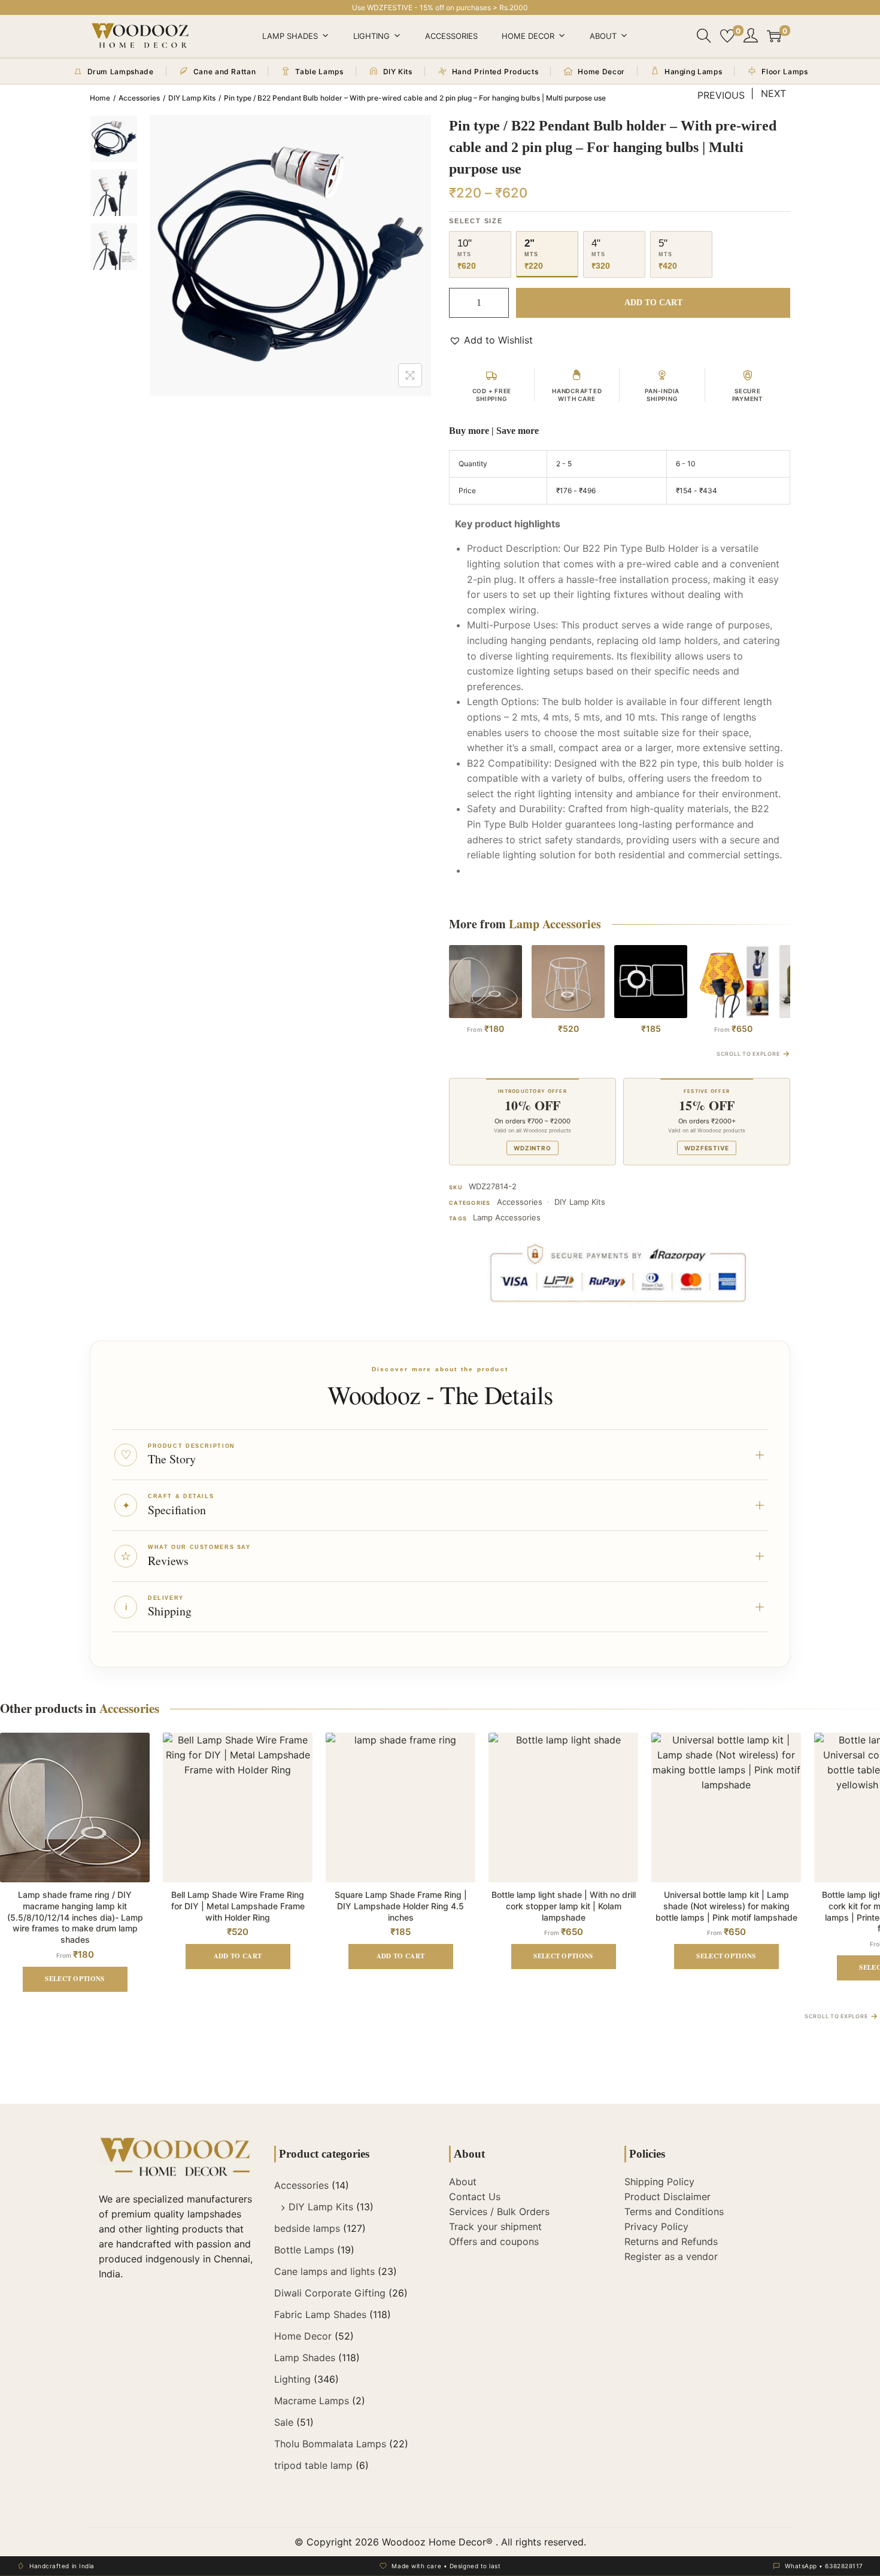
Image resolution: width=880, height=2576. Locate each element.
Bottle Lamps (304, 2250)
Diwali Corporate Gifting (330, 2293)
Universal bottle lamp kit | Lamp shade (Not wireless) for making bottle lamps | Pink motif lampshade (726, 1906)
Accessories (451, 36)
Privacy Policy (656, 2226)
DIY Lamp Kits (192, 98)
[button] (491, 340)
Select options (75, 1979)
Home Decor (528, 36)
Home (100, 98)
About (603, 36)
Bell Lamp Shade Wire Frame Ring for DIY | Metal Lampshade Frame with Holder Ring (238, 1906)
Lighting (371, 36)
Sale (284, 2422)
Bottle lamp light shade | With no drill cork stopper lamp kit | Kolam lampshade (564, 1906)
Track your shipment (495, 2226)
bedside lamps (307, 2228)
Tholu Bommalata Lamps (330, 2444)
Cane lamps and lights (324, 2271)
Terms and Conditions (674, 2212)
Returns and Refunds (671, 2241)
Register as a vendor (671, 2256)
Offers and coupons (494, 2241)
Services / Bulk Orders (499, 2212)
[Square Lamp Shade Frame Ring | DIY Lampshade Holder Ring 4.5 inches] (651, 982)
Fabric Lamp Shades (320, 2314)
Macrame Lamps (312, 2401)
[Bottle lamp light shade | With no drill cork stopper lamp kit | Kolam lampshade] (733, 982)
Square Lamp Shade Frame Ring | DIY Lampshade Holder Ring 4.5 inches (401, 1906)
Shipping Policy (659, 2182)
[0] (727, 36)
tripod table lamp (313, 2465)
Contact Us (475, 2197)
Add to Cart (653, 303)
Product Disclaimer (667, 2197)
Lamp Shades (290, 36)
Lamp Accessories (507, 1217)
